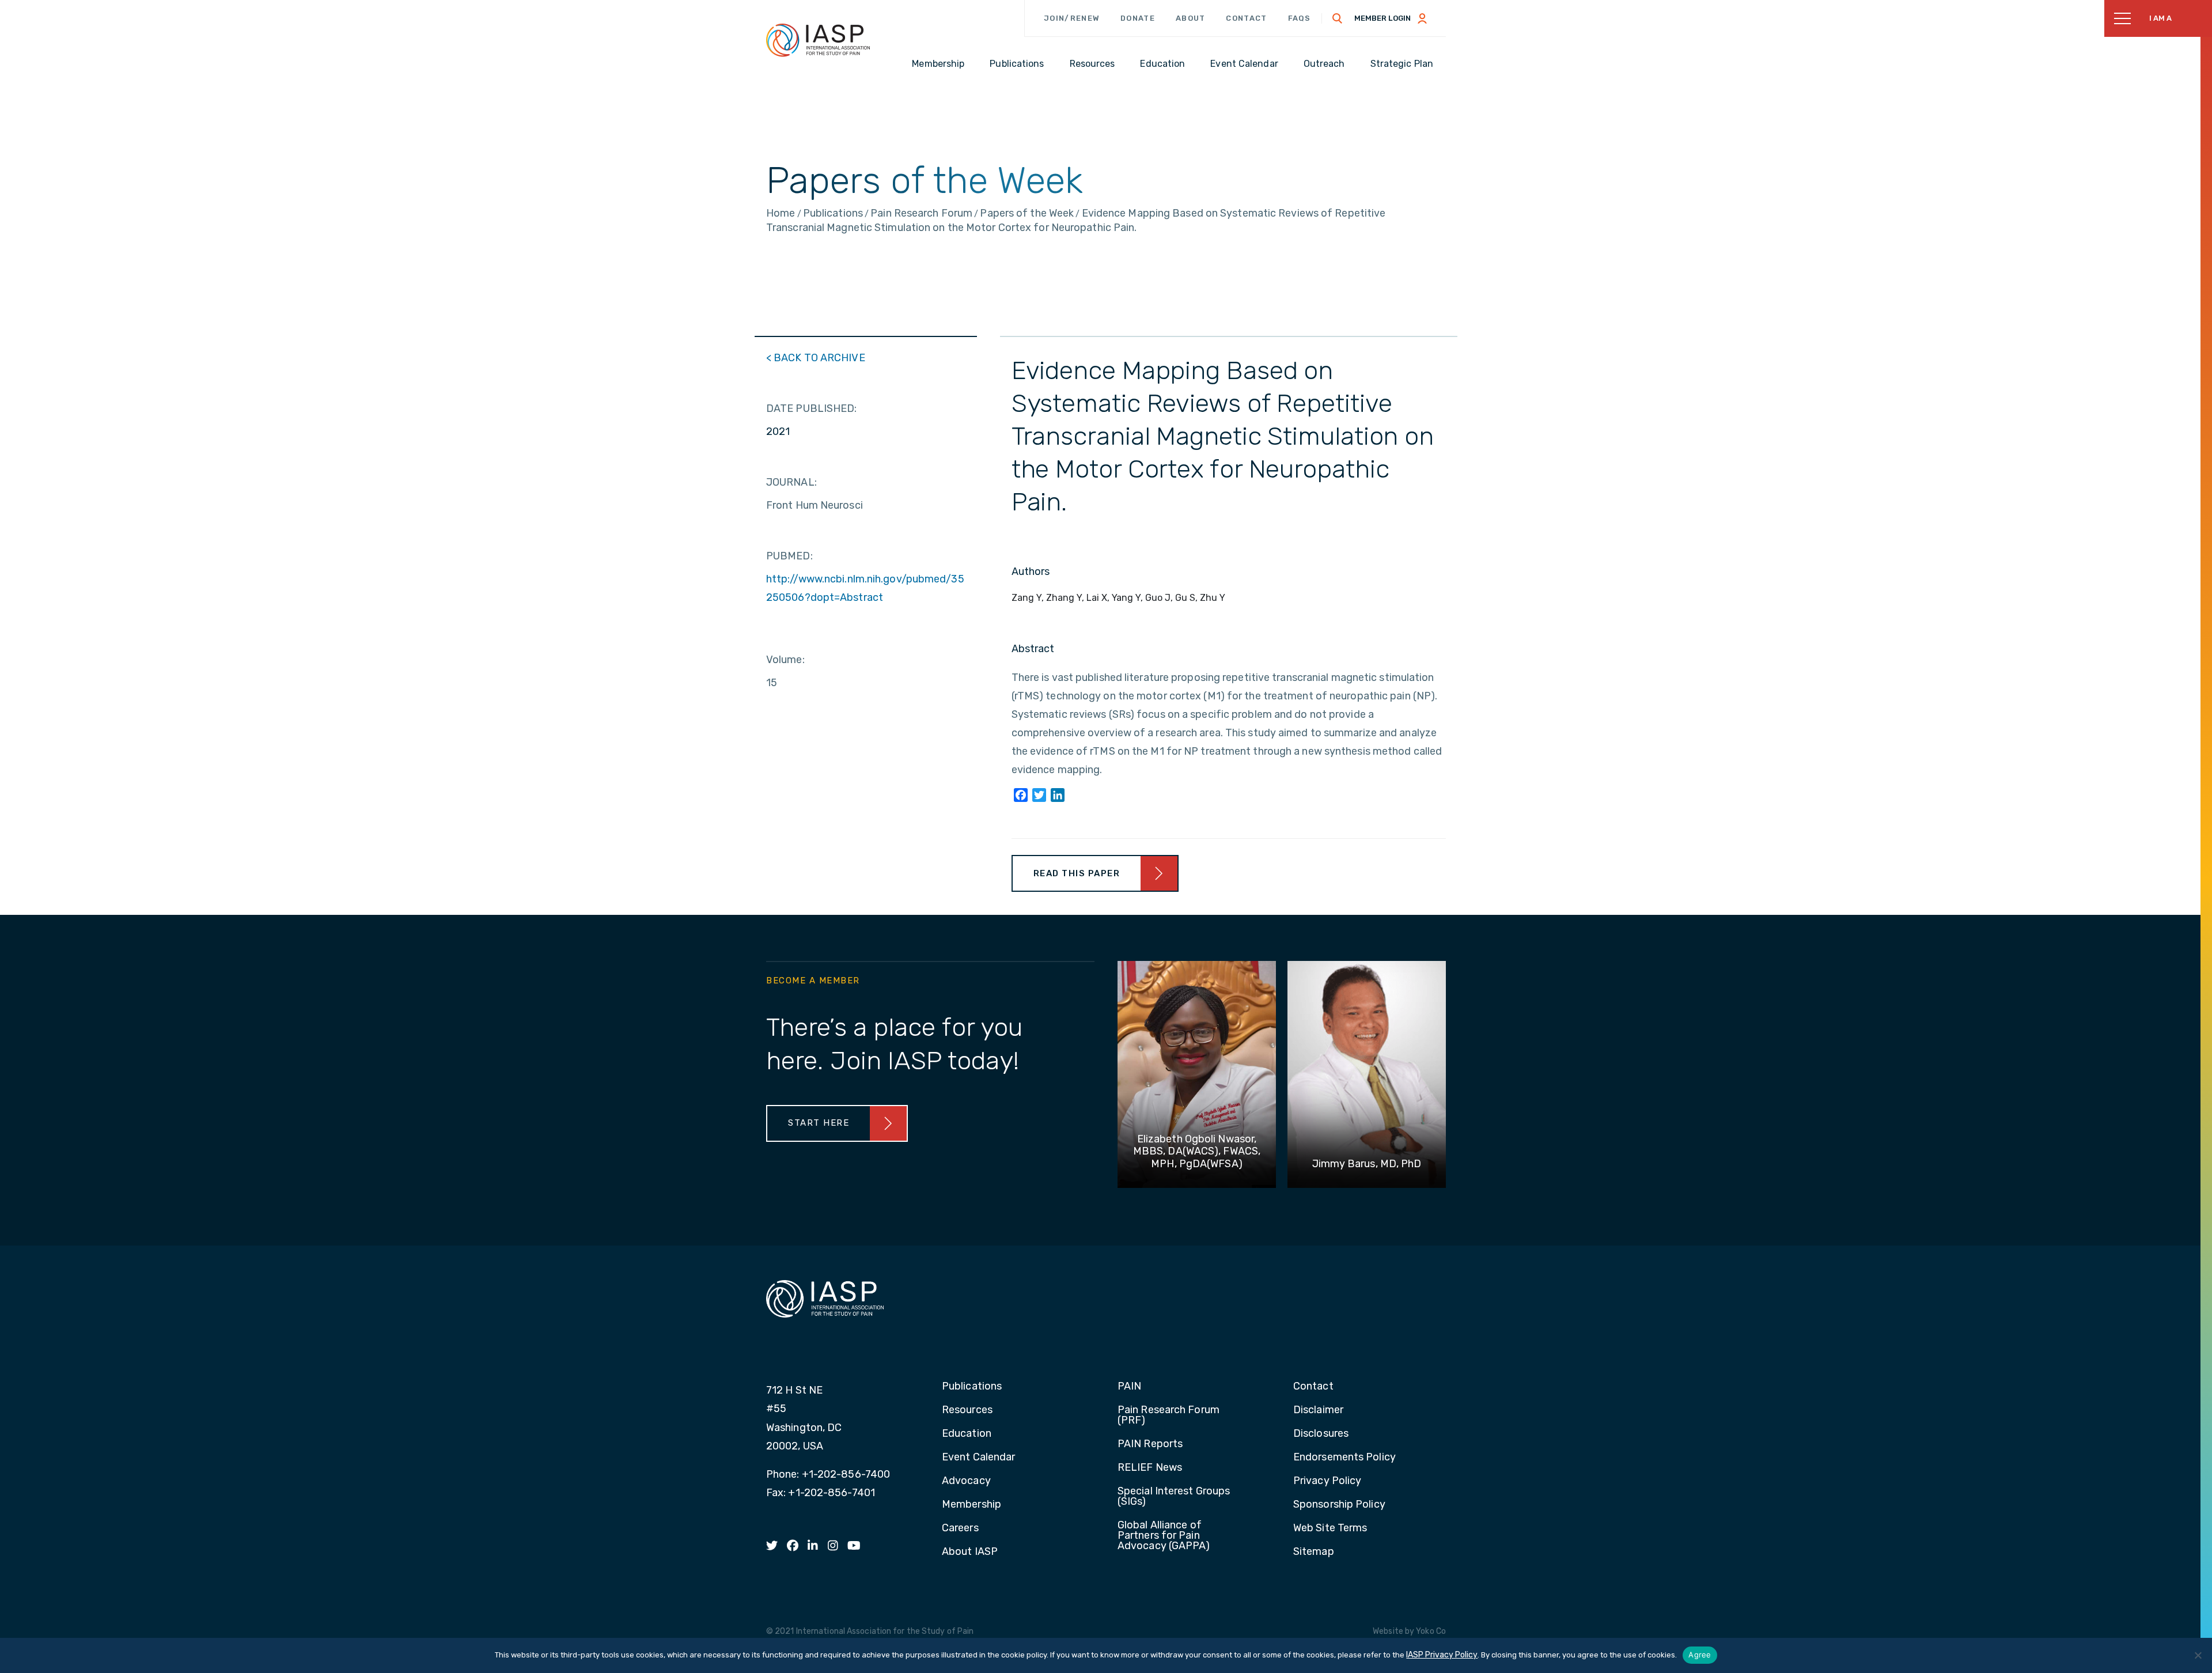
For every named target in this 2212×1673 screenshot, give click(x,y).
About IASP (970, 1552)
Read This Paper (1077, 873)
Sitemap (1314, 1552)
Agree (1700, 1655)
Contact (1246, 18)
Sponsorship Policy (1339, 1505)
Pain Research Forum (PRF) (1169, 1415)
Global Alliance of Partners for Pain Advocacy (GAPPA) (1164, 1536)
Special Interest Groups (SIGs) (1174, 1497)
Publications (972, 1387)
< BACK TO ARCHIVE (816, 358)
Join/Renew (1072, 18)
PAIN (1129, 1387)
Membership (971, 1505)
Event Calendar (978, 1458)
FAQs (1300, 18)
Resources (967, 1410)
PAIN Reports (1150, 1444)
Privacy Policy (1327, 1481)
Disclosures (1321, 1434)
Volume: (785, 660)
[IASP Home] (818, 40)
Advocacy (966, 1481)
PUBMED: (789, 556)
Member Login (1382, 18)
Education (967, 1434)
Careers (960, 1528)
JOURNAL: (791, 482)
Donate (1138, 18)
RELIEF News (1150, 1468)
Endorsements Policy (1344, 1458)
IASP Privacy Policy (1442, 1655)
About (1191, 18)
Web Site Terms (1330, 1528)
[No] (2198, 1655)
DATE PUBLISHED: (812, 408)
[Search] (1338, 18)
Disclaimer (1318, 1410)
